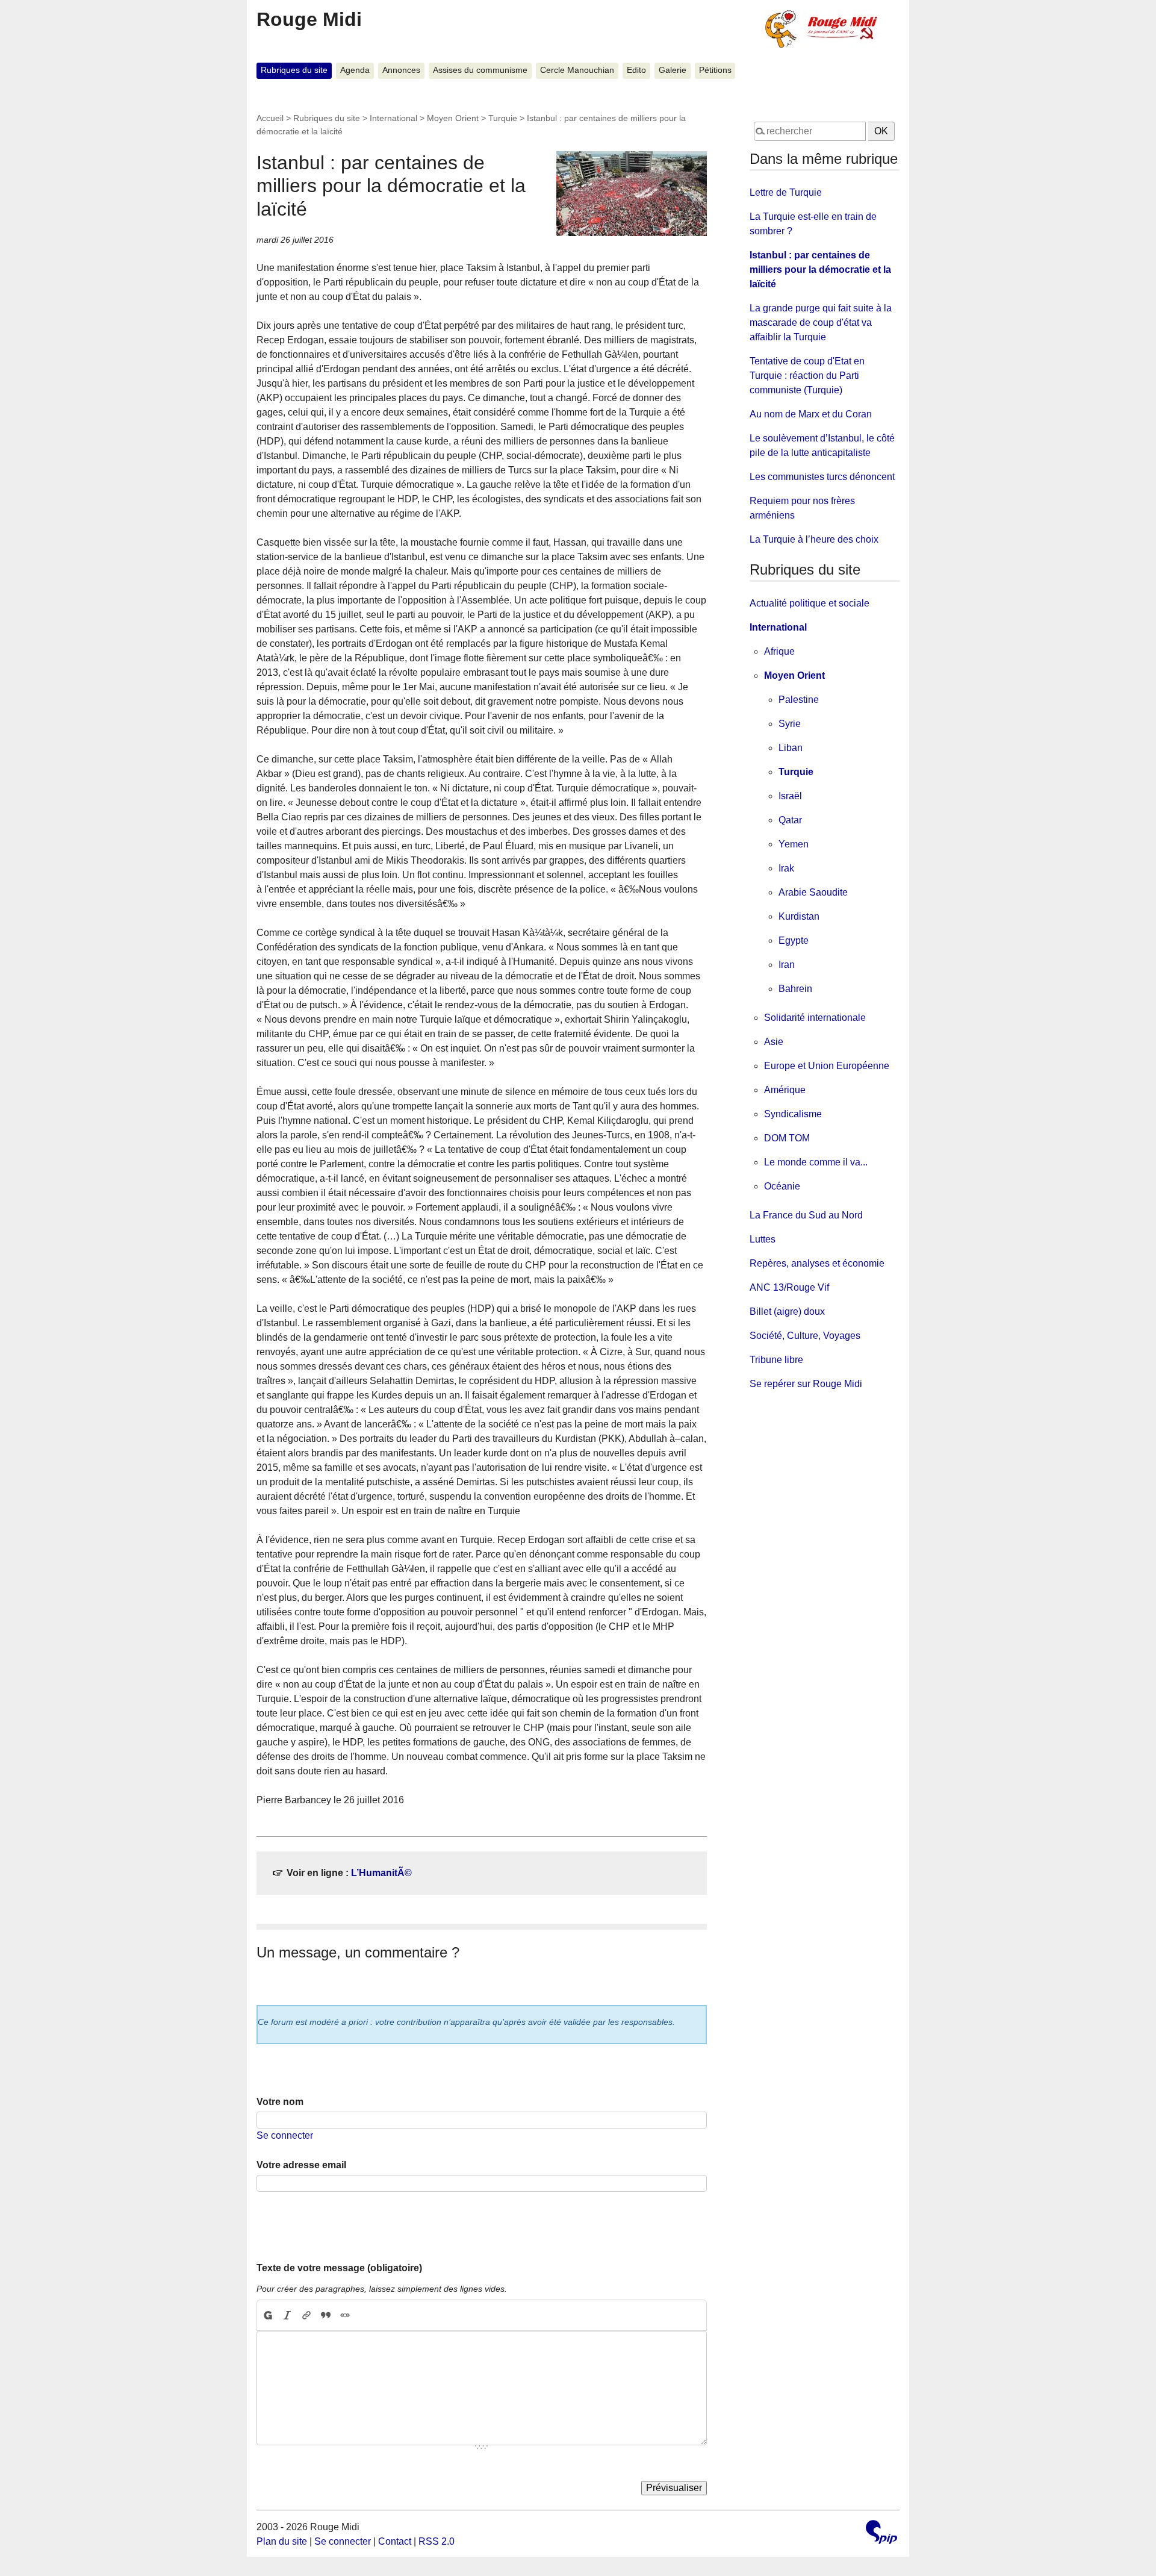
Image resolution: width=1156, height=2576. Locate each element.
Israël (790, 796)
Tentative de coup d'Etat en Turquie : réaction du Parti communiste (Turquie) (807, 376)
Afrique (779, 651)
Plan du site (282, 2541)
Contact (395, 2541)
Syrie (790, 724)
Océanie (782, 1186)
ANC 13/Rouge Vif (789, 1287)
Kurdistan (799, 916)
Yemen (794, 844)
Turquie (503, 118)
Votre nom (280, 2102)
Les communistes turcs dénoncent (822, 477)
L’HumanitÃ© (381, 1873)
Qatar (790, 820)
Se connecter (285, 2135)
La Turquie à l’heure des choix (814, 539)
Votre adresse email (301, 2165)
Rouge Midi (309, 19)
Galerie (673, 70)
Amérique (785, 1090)
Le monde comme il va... (816, 1162)
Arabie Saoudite (813, 892)
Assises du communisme (480, 70)
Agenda (355, 70)
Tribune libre (776, 1360)
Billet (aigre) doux (787, 1311)
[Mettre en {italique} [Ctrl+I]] (287, 2315)
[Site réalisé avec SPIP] (881, 2534)
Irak (786, 868)
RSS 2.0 (437, 2541)
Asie (774, 1042)
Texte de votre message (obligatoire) (339, 2268)
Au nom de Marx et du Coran (811, 414)
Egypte (794, 940)
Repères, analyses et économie (817, 1263)
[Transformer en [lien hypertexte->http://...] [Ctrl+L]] (306, 2315)
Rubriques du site (294, 70)
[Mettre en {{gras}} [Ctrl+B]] (267, 2315)
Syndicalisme (793, 1114)
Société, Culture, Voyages (805, 1336)
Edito (636, 70)
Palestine (799, 700)
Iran (787, 965)
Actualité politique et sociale (810, 603)
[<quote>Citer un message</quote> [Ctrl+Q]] (326, 2315)
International (393, 118)
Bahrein (795, 989)
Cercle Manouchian (577, 70)
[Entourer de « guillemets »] (345, 2315)
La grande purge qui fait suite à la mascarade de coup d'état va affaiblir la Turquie (821, 323)
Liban (791, 748)
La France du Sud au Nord (806, 1215)
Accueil (270, 118)
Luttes (763, 1239)
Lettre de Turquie (786, 192)
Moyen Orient (453, 118)
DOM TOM (787, 1138)
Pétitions (715, 70)
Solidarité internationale (815, 1018)
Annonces (401, 70)
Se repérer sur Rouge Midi (806, 1384)
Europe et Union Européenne (827, 1066)
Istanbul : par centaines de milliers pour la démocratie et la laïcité (820, 270)
